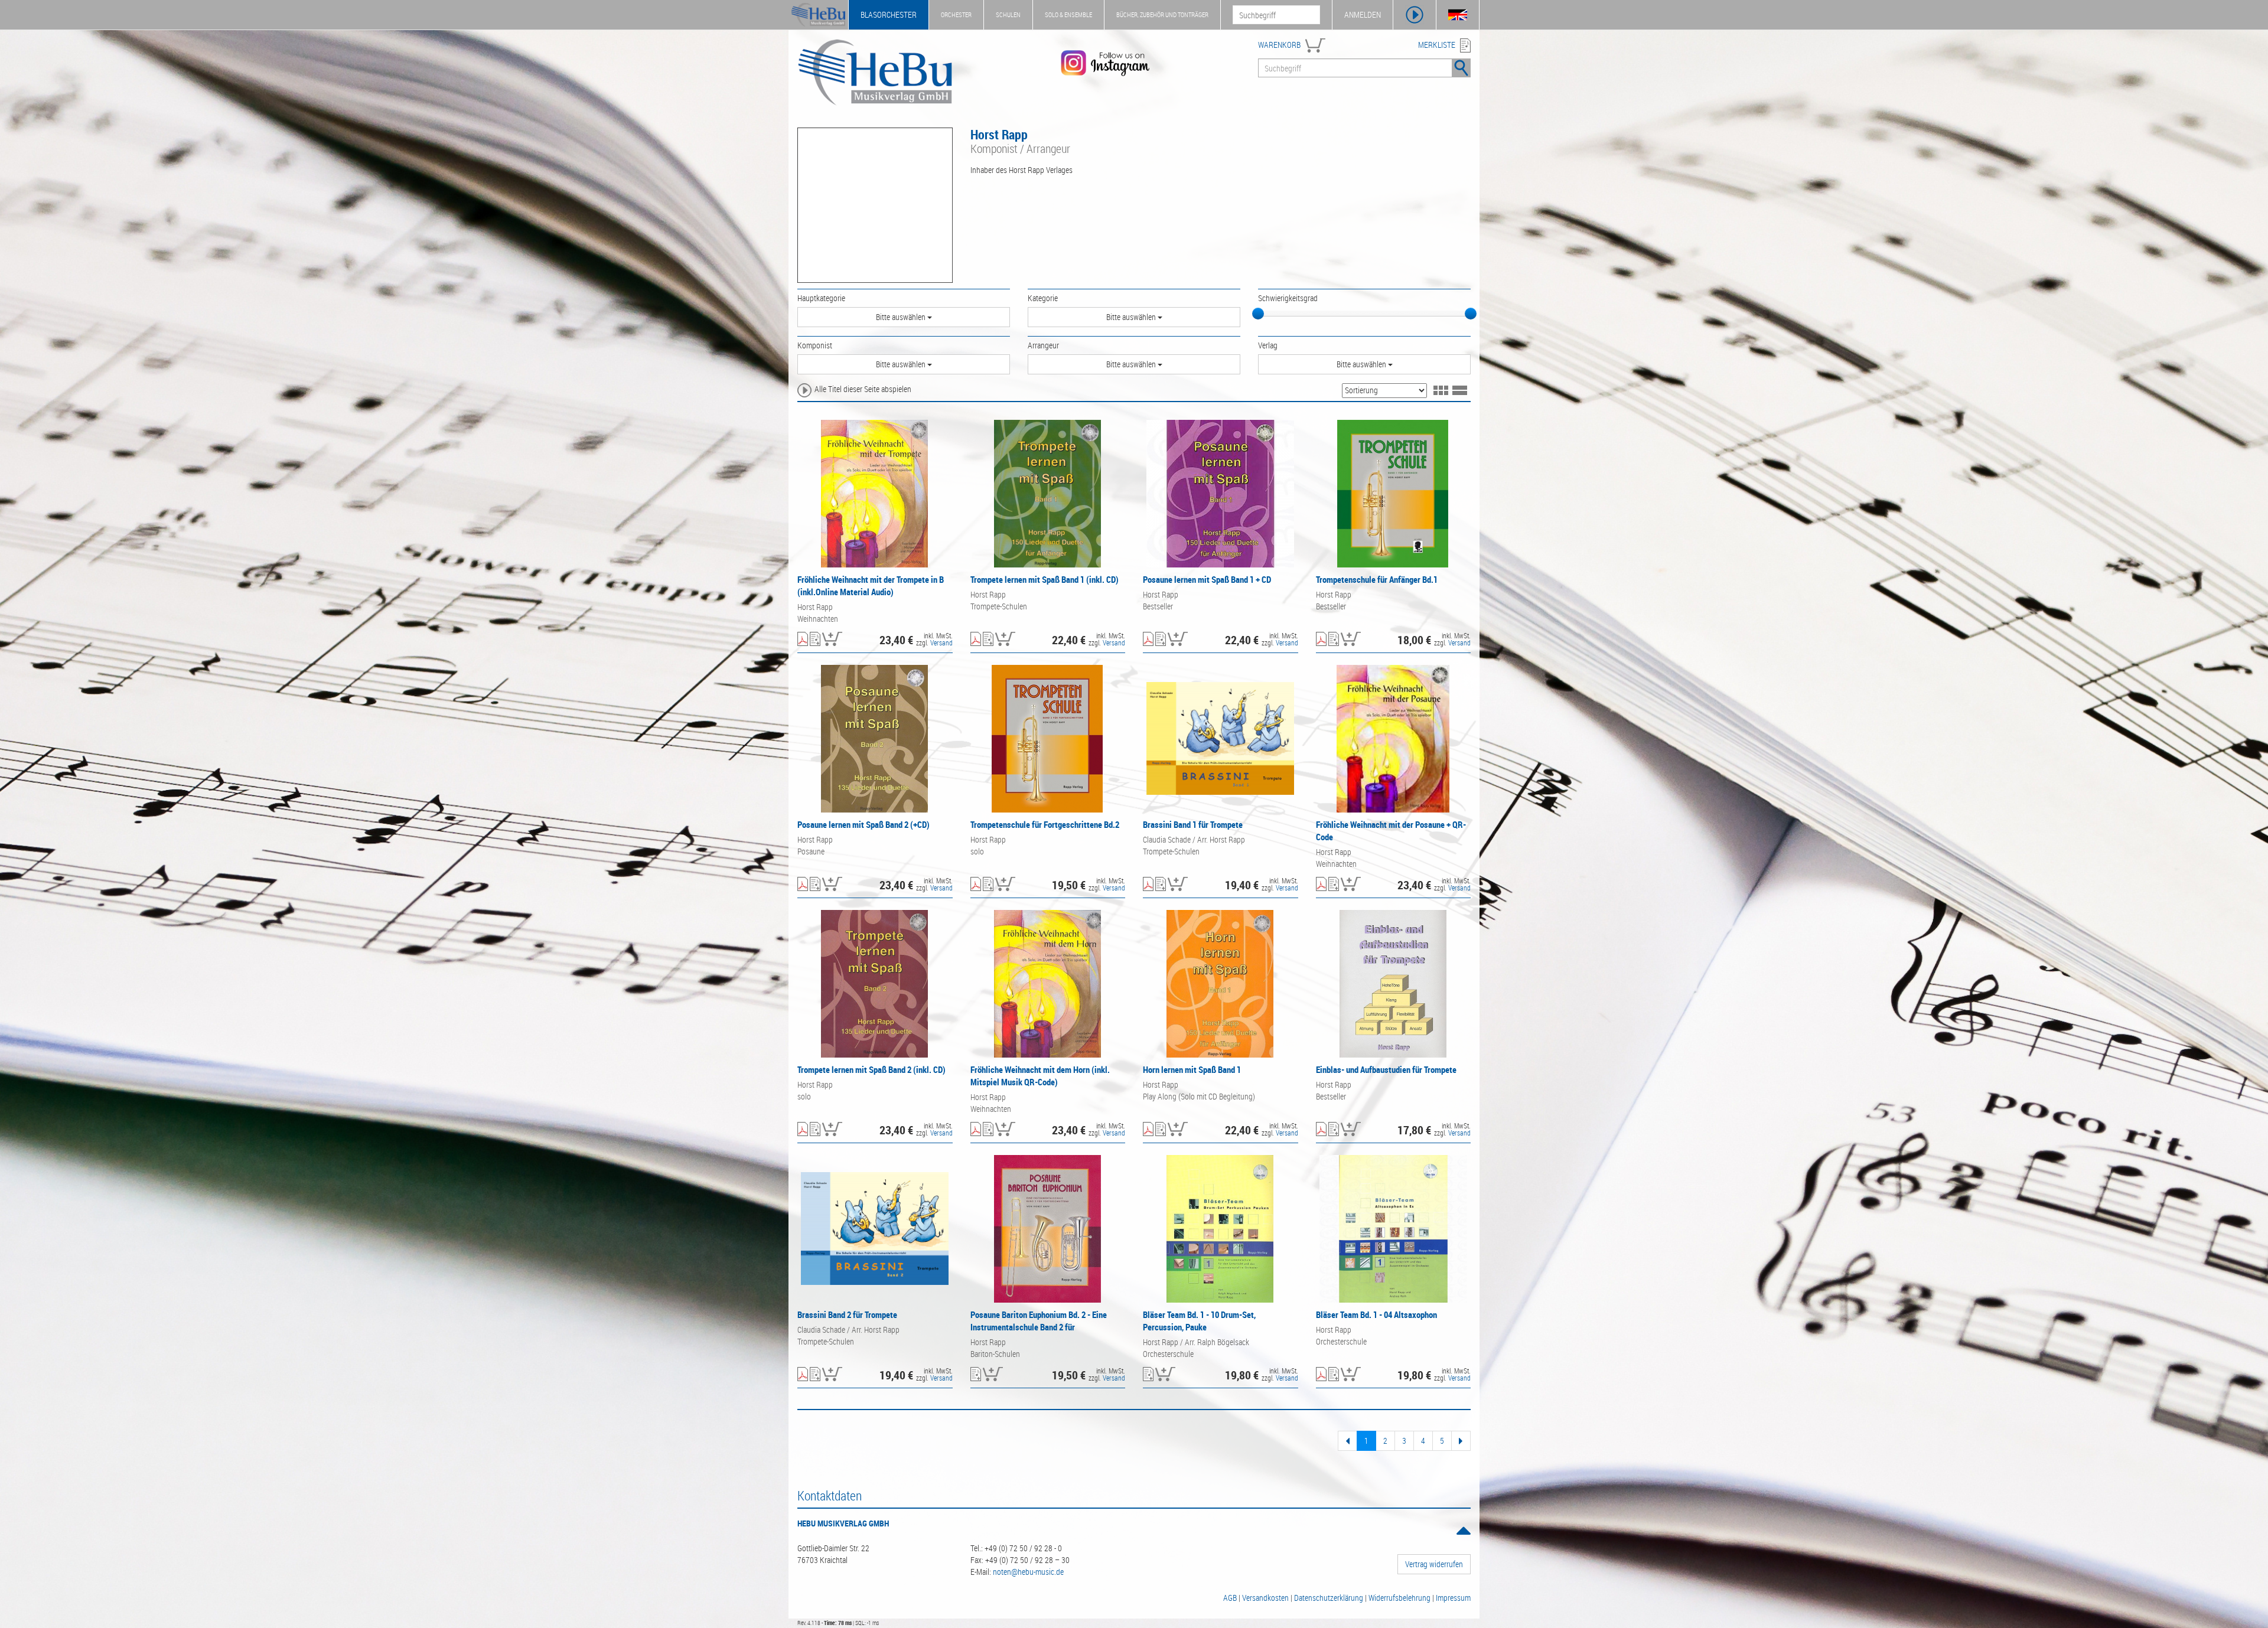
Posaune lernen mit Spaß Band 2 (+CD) (863, 824)
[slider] (1258, 314)
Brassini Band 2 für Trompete (847, 1314)
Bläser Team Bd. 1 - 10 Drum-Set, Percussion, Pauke (1199, 1321)
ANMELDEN (1363, 14)
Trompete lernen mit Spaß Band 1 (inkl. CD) (1045, 579)
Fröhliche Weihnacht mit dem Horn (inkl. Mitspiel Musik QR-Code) (1040, 1076)
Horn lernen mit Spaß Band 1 (1192, 1069)
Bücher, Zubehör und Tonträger (1162, 14)
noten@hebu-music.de (1028, 1572)
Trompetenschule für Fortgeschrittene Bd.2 (1045, 824)
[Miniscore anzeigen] (803, 640)
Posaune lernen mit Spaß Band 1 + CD (1207, 579)
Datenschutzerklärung (1329, 1598)
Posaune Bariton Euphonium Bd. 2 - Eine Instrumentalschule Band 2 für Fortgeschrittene (1039, 1327)
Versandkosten (1265, 1598)
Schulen (1008, 14)
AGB (1230, 1598)
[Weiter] (1461, 1441)
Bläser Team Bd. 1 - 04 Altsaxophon (1376, 1314)
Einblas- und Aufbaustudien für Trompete (1386, 1069)
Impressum (1453, 1598)
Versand (941, 642)
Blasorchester (889, 14)
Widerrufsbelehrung (1399, 1598)
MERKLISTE (1437, 45)
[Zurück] (1348, 1441)
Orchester (956, 14)
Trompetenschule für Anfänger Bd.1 (1377, 579)
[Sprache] (1458, 15)
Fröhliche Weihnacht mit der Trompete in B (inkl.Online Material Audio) (871, 585)
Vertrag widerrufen (1434, 1564)
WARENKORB (1279, 45)
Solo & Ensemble (1068, 14)
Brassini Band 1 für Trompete (1193, 824)
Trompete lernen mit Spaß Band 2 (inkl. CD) (871, 1069)
